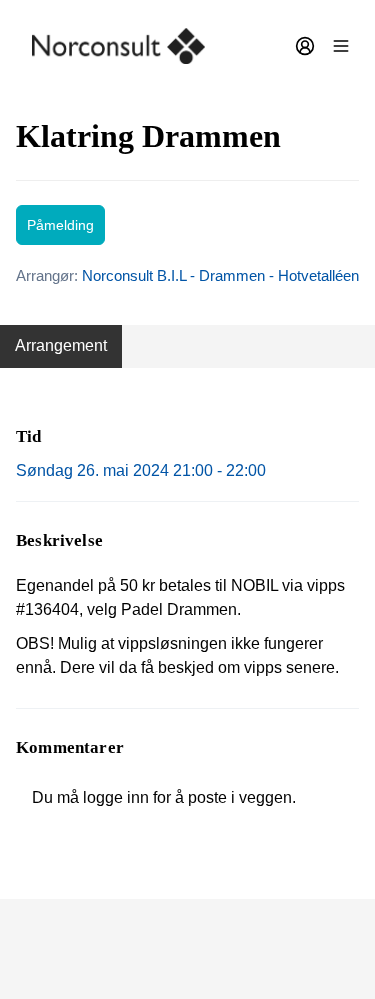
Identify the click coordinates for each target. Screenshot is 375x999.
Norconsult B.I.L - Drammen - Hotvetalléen (220, 275)
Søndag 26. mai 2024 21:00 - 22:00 (141, 470)
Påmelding (60, 225)
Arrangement (61, 345)
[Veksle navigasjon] (341, 46)
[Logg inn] (305, 46)
